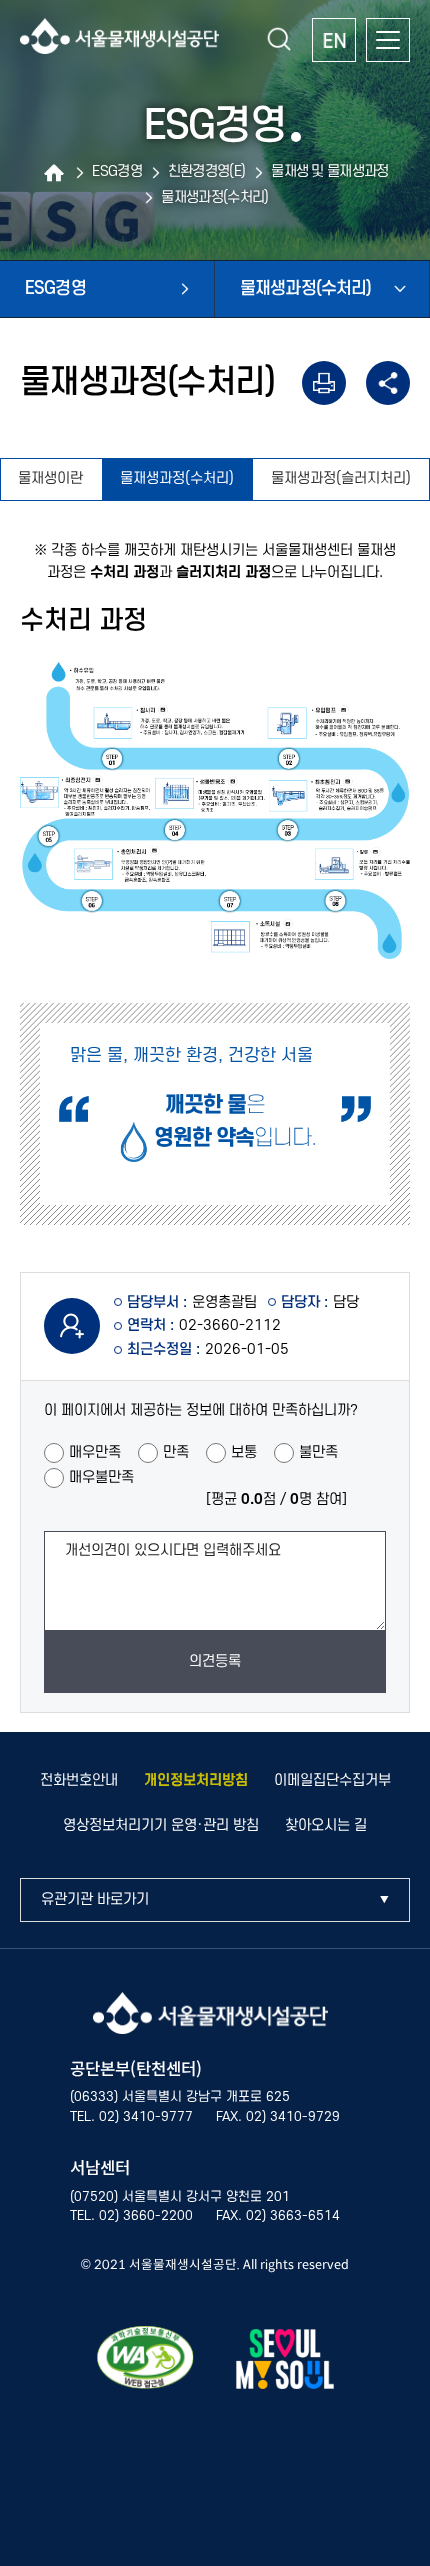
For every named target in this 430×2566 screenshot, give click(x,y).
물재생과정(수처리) (177, 478)
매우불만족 (101, 1477)
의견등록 (215, 1661)
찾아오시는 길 (326, 1825)
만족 (176, 1452)
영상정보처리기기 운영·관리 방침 (161, 1825)
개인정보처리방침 (196, 1780)
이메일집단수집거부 (332, 1780)
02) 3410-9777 (146, 2117)
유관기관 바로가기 (95, 1899)
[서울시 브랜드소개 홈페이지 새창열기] (285, 2362)
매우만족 (95, 1452)
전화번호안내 (79, 1780)
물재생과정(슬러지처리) (341, 478)
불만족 (318, 1452)
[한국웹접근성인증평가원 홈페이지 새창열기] (146, 2361)
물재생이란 (50, 478)
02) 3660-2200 (146, 2216)
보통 (244, 1452)
